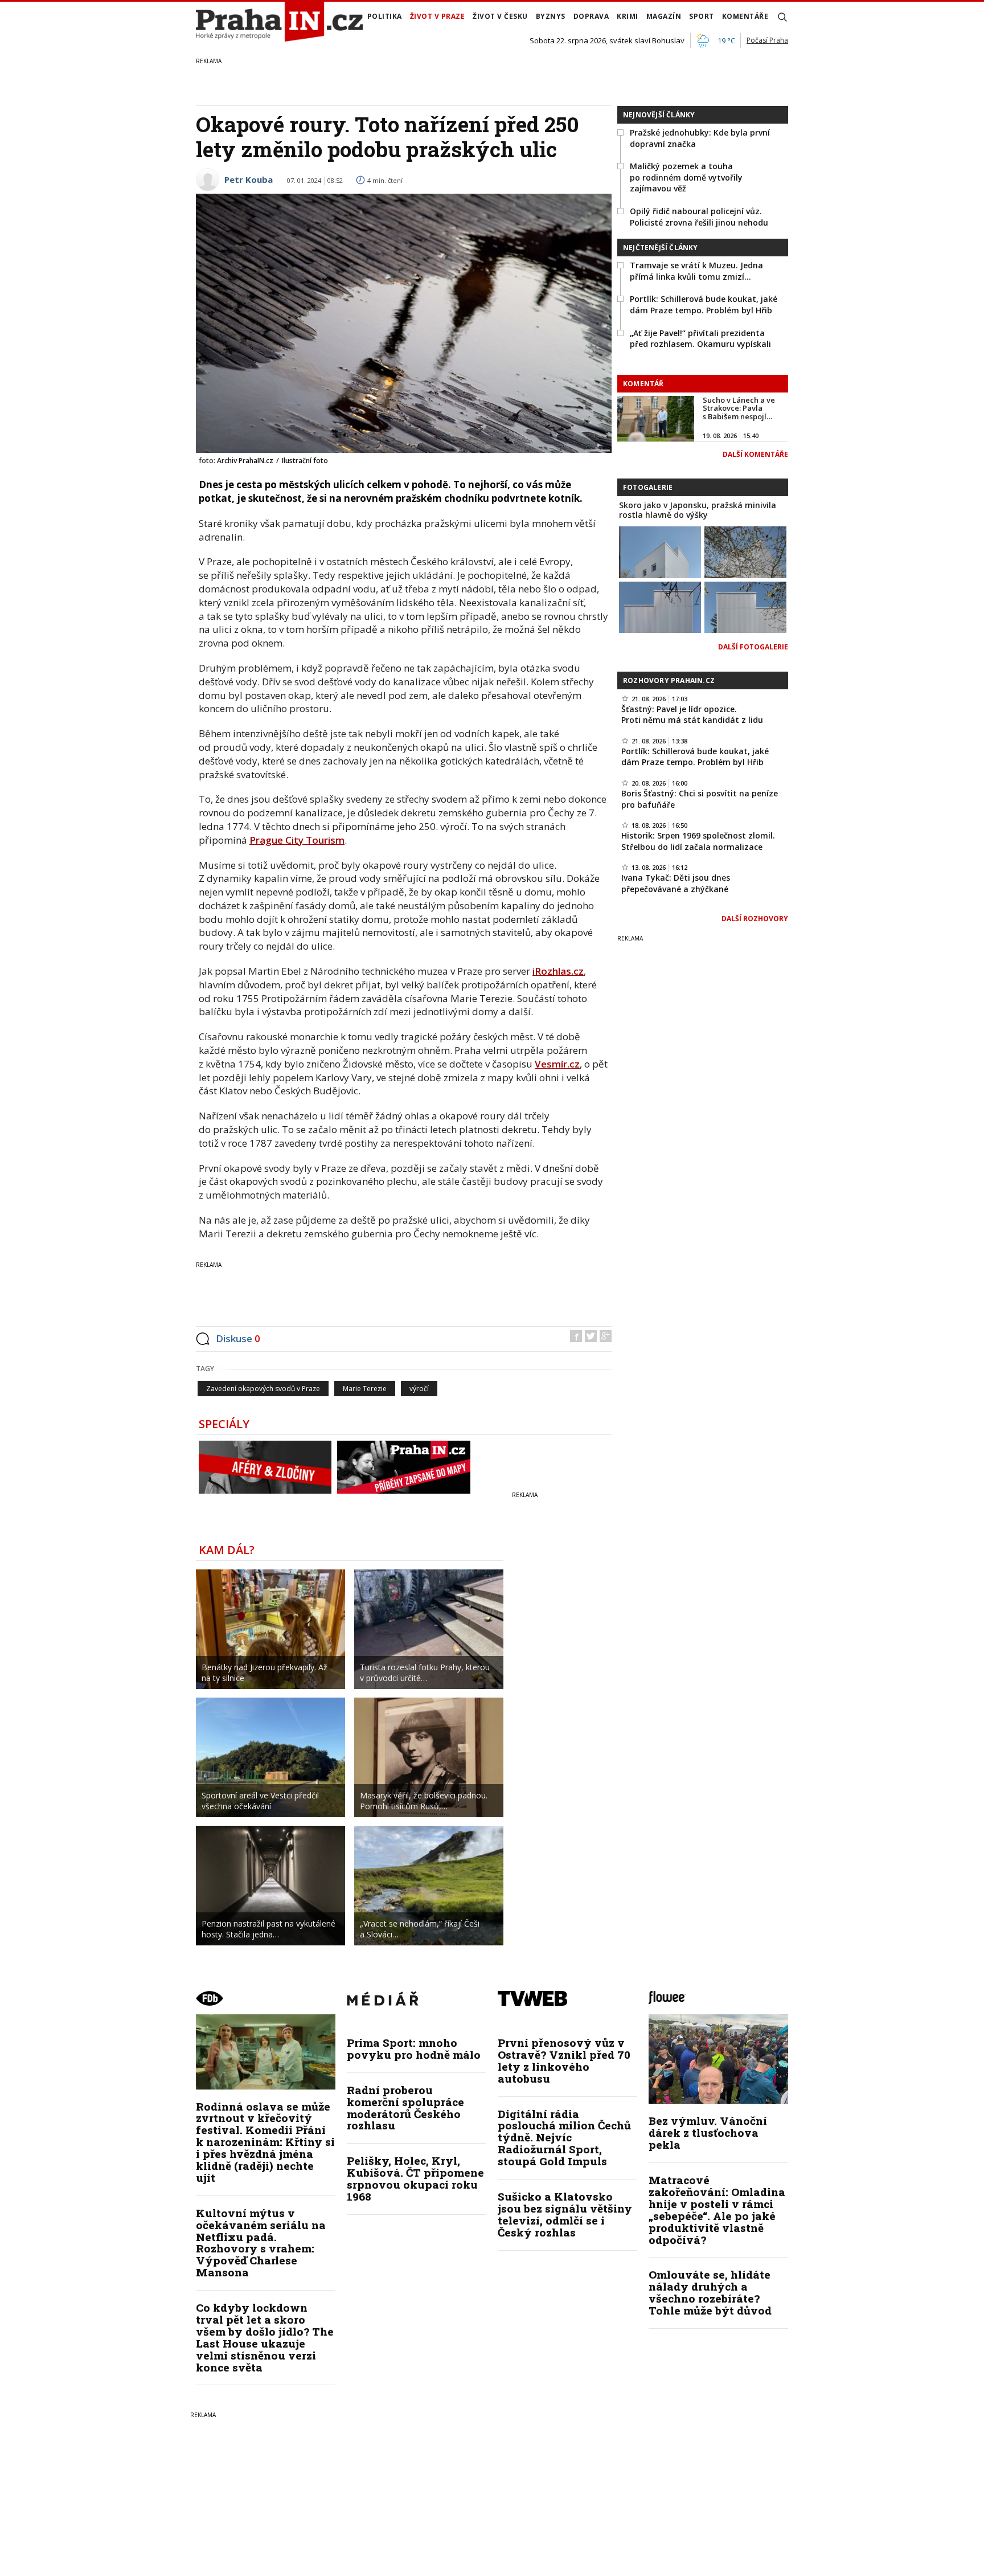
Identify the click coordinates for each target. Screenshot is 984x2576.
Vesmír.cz (557, 1064)
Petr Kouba (249, 179)
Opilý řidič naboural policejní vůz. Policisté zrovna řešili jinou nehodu (699, 217)
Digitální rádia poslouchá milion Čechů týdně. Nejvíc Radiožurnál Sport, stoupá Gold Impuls (564, 2138)
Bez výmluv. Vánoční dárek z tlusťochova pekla (708, 2133)
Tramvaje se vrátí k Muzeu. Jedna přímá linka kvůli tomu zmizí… (696, 271)
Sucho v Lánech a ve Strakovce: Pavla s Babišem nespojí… (739, 408)
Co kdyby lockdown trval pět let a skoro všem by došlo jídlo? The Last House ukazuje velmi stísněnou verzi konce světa (265, 2337)
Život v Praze (438, 16)
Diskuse (238, 1338)
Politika (385, 16)
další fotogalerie (753, 647)
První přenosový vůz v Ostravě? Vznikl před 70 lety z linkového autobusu (564, 2060)
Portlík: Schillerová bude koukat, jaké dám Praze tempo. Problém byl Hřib (704, 304)
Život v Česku (500, 16)
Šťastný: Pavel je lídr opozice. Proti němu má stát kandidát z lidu (692, 715)
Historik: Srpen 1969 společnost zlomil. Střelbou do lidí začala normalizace (698, 841)
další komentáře (755, 454)
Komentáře (745, 16)
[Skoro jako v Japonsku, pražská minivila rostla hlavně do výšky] (660, 551)
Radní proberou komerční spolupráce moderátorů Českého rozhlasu (405, 2108)
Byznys (551, 16)
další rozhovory (755, 919)
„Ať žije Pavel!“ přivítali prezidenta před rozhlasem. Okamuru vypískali (700, 339)
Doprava (591, 16)
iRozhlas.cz (558, 971)
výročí (419, 1389)
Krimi (628, 16)
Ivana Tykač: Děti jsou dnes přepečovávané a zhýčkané (676, 883)
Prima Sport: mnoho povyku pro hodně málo (414, 2048)
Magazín (664, 16)
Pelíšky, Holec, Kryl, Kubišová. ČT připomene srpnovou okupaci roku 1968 (415, 2178)
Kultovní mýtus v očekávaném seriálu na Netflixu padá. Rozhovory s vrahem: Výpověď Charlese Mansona (261, 2242)
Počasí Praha (767, 40)
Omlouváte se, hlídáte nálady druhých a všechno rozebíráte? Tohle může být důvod (710, 2292)
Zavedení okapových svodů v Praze (263, 1389)
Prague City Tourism (297, 840)
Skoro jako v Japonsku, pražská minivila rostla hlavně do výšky (698, 510)
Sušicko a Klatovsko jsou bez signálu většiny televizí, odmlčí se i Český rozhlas (565, 2214)
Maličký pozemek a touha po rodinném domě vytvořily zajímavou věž (686, 177)
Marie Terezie (365, 1389)
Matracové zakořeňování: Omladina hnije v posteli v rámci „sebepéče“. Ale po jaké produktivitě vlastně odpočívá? (717, 2209)
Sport (702, 16)
